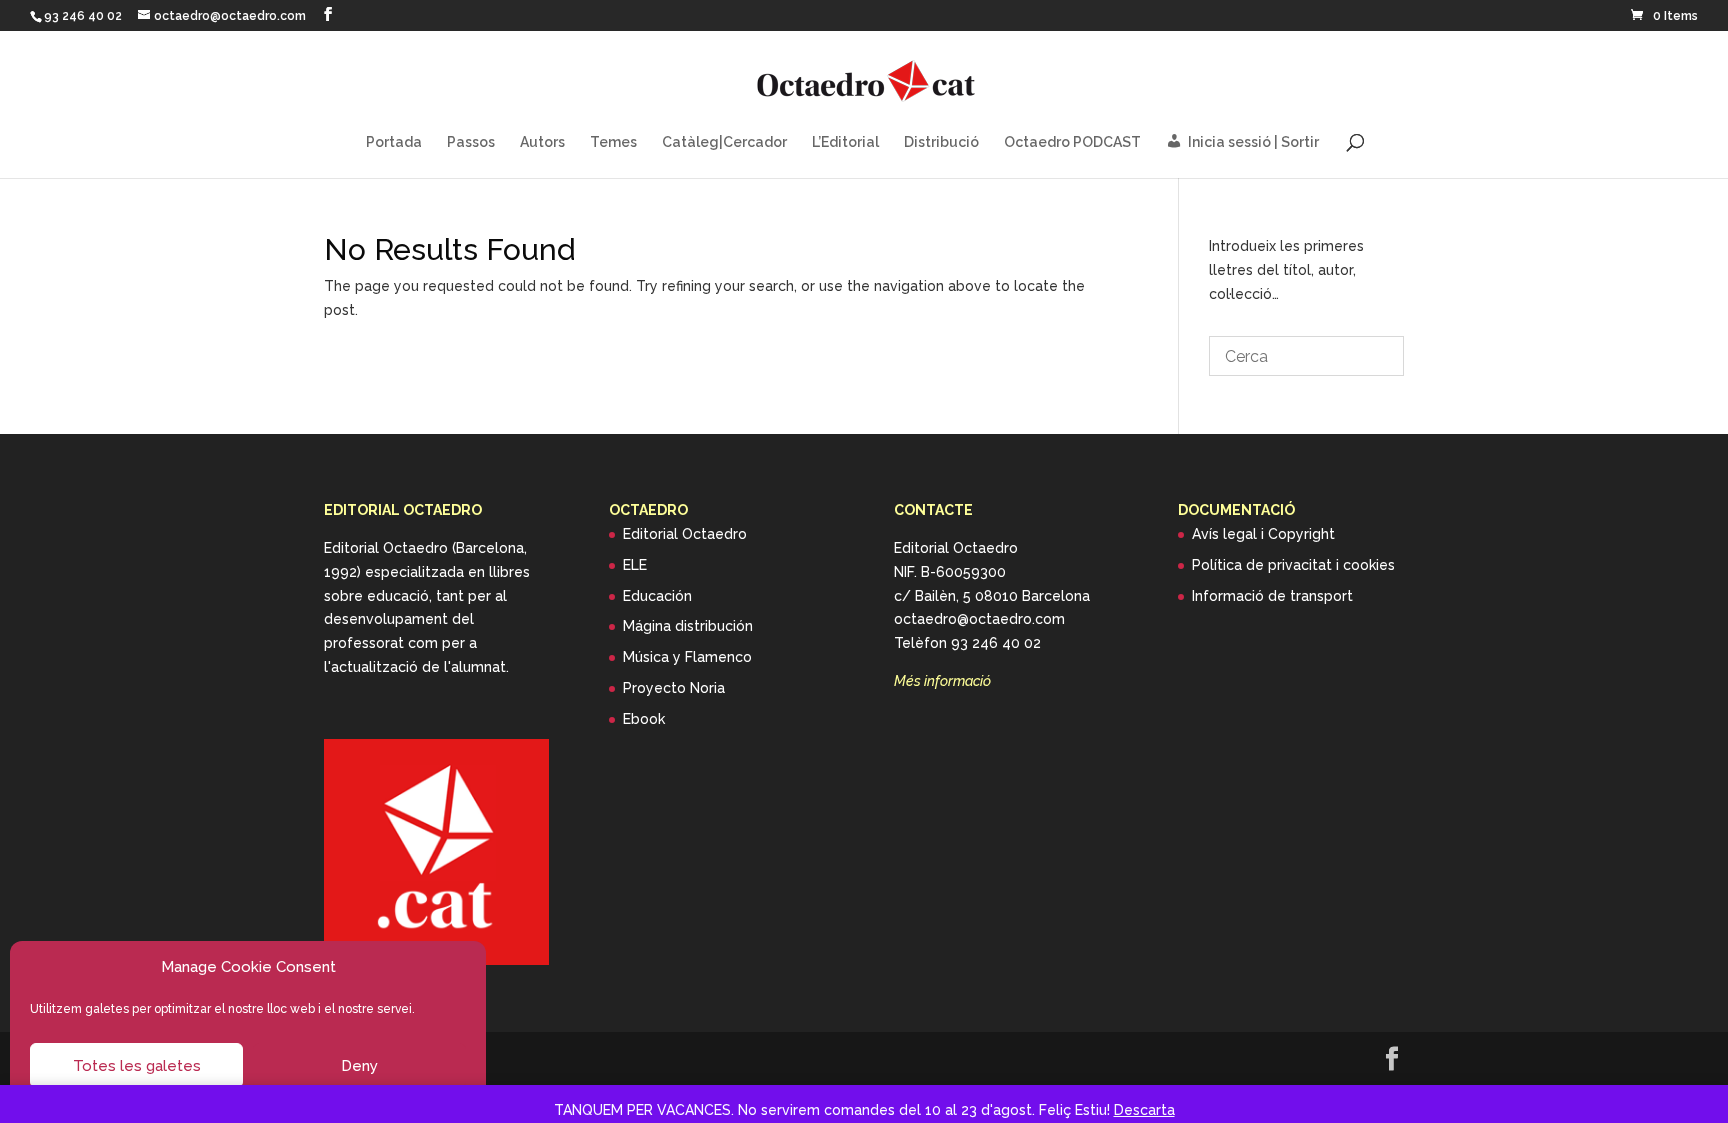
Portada (394, 142)
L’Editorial (845, 142)
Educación (657, 596)
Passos (471, 142)
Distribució (941, 142)
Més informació (942, 681)
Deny (359, 1066)
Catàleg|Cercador (724, 142)
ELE (635, 565)
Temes (613, 142)
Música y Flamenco (687, 657)
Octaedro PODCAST (1072, 142)
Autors (542, 142)
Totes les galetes (137, 1066)
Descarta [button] (1144, 1110)
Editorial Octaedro (685, 534)
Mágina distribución (688, 626)
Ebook (644, 719)
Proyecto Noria (674, 688)
